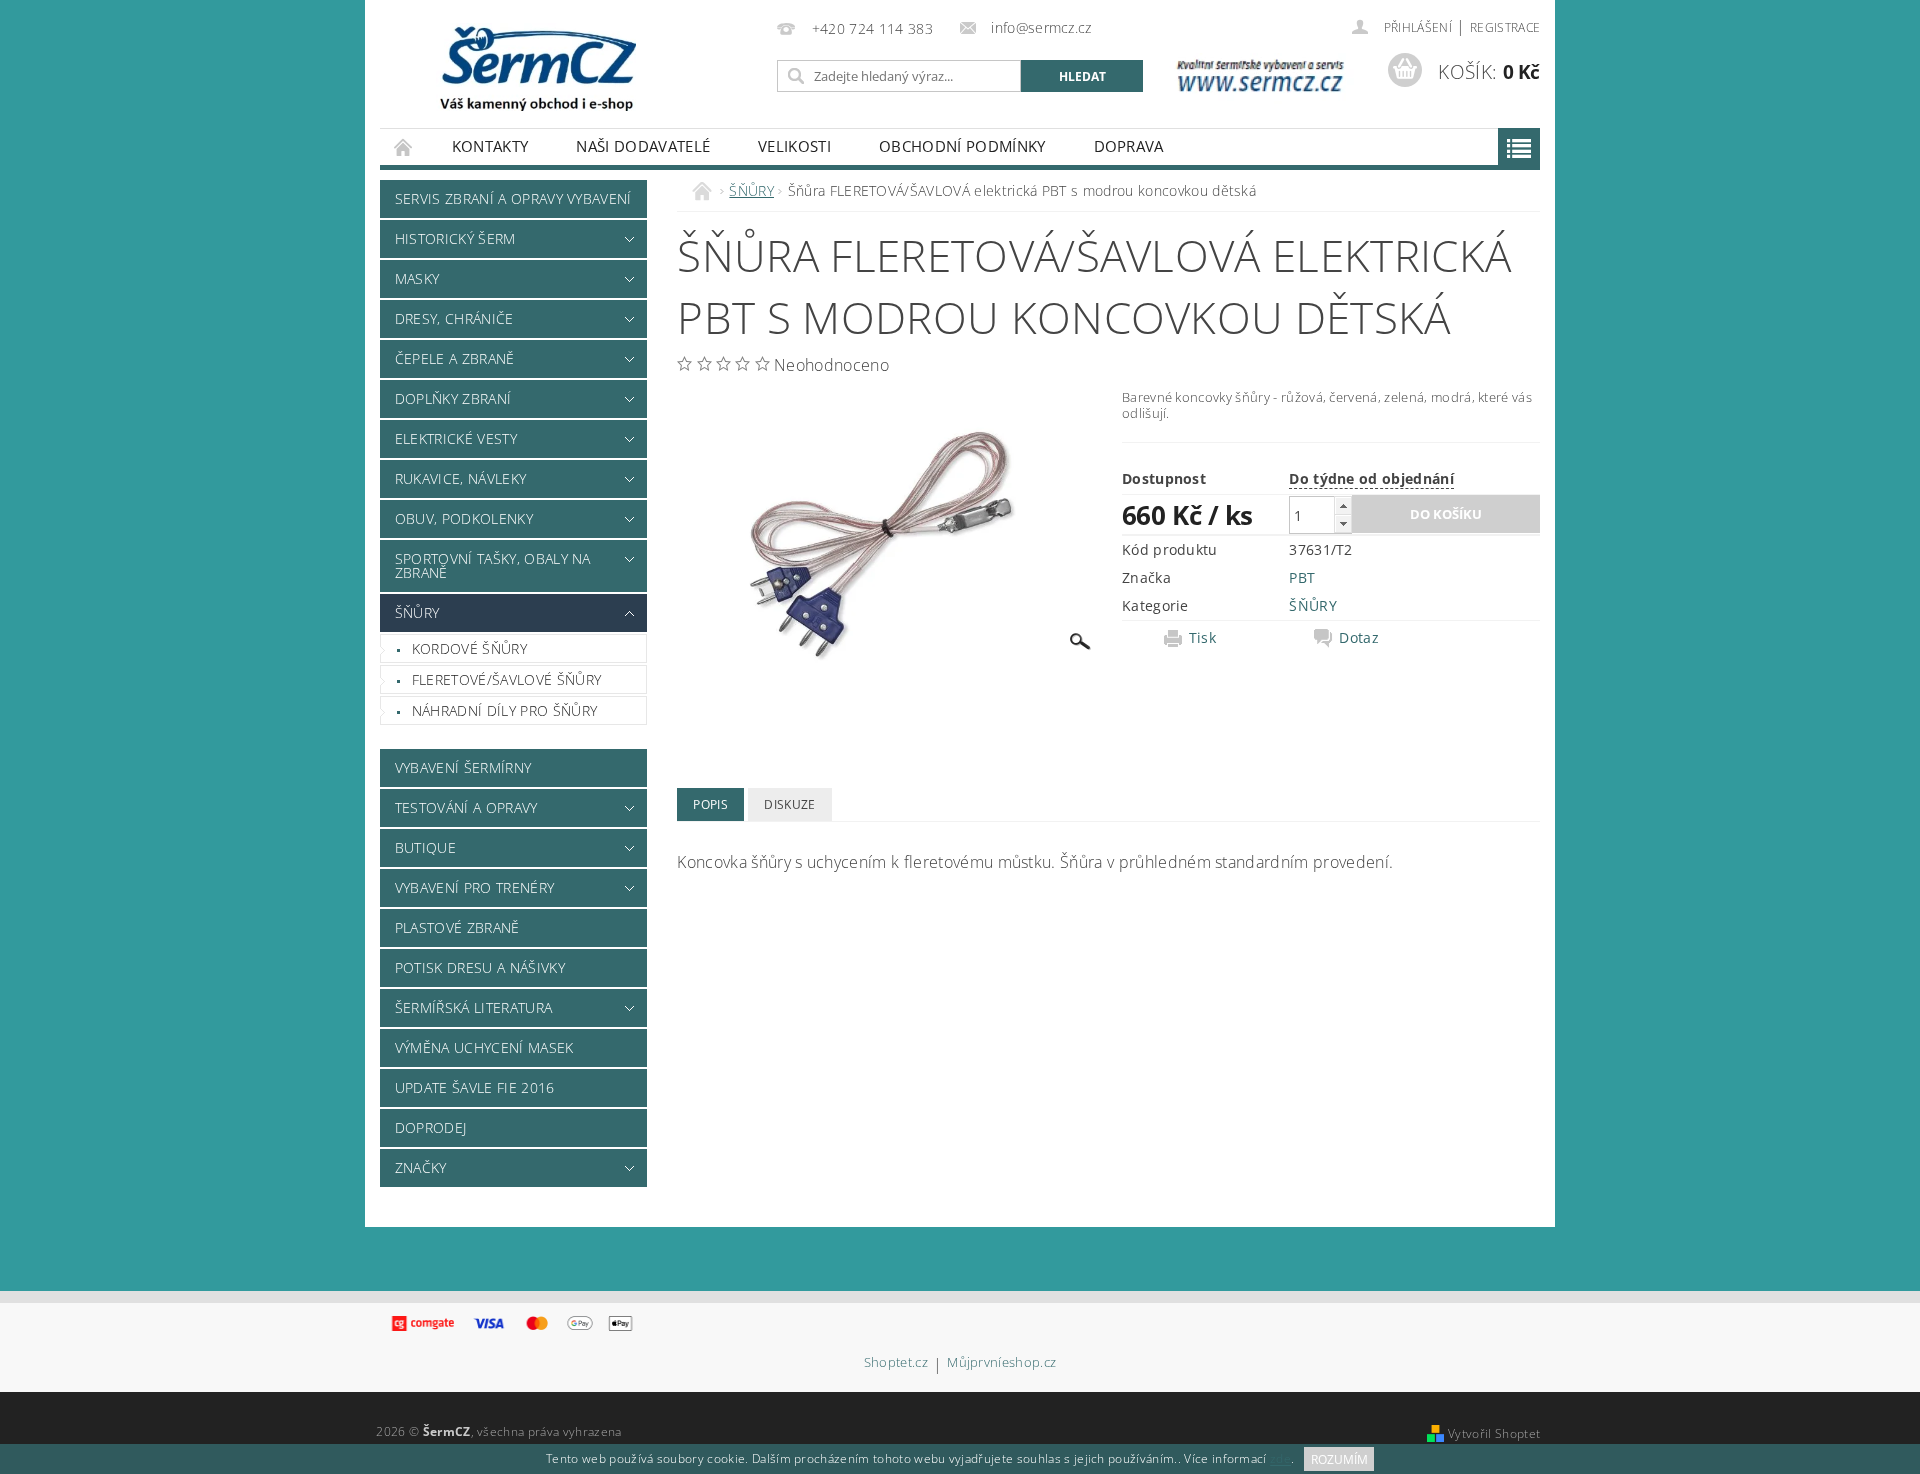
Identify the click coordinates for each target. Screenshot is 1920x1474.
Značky (421, 1167)
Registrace (1505, 27)
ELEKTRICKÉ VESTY (456, 438)
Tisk (1202, 638)
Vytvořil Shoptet (1494, 1433)
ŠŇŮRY (417, 612)
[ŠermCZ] (536, 67)
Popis (710, 804)
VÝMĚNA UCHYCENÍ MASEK (484, 1047)
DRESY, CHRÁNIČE (454, 318)
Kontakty (490, 146)
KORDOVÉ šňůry (469, 648)
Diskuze (789, 804)
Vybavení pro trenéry (474, 887)
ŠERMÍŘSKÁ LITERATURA (473, 1007)
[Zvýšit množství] (1343, 505)
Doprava (1129, 146)
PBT (1302, 577)
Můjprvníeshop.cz (1001, 1363)
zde (1280, 1459)
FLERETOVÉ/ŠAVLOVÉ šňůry (506, 679)
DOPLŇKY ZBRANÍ (453, 398)
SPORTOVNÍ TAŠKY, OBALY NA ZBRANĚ (493, 565)
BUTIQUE (425, 847)
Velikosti (794, 146)
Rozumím (1339, 1459)
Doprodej (431, 1127)
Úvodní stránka (404, 146)
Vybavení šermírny (463, 767)
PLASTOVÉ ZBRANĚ (457, 927)
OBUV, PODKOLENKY (464, 518)
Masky (417, 278)
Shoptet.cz (896, 1363)
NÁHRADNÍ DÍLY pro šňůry (504, 710)
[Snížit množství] (1343, 523)
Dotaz (1359, 638)
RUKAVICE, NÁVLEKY (460, 478)
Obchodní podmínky (962, 146)
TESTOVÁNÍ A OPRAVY (466, 807)
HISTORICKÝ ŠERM (455, 238)
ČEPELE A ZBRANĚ (455, 358)
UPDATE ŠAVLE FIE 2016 (475, 1087)
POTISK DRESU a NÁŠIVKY (480, 967)
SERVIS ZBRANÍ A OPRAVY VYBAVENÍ (513, 198)
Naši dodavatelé (643, 146)
